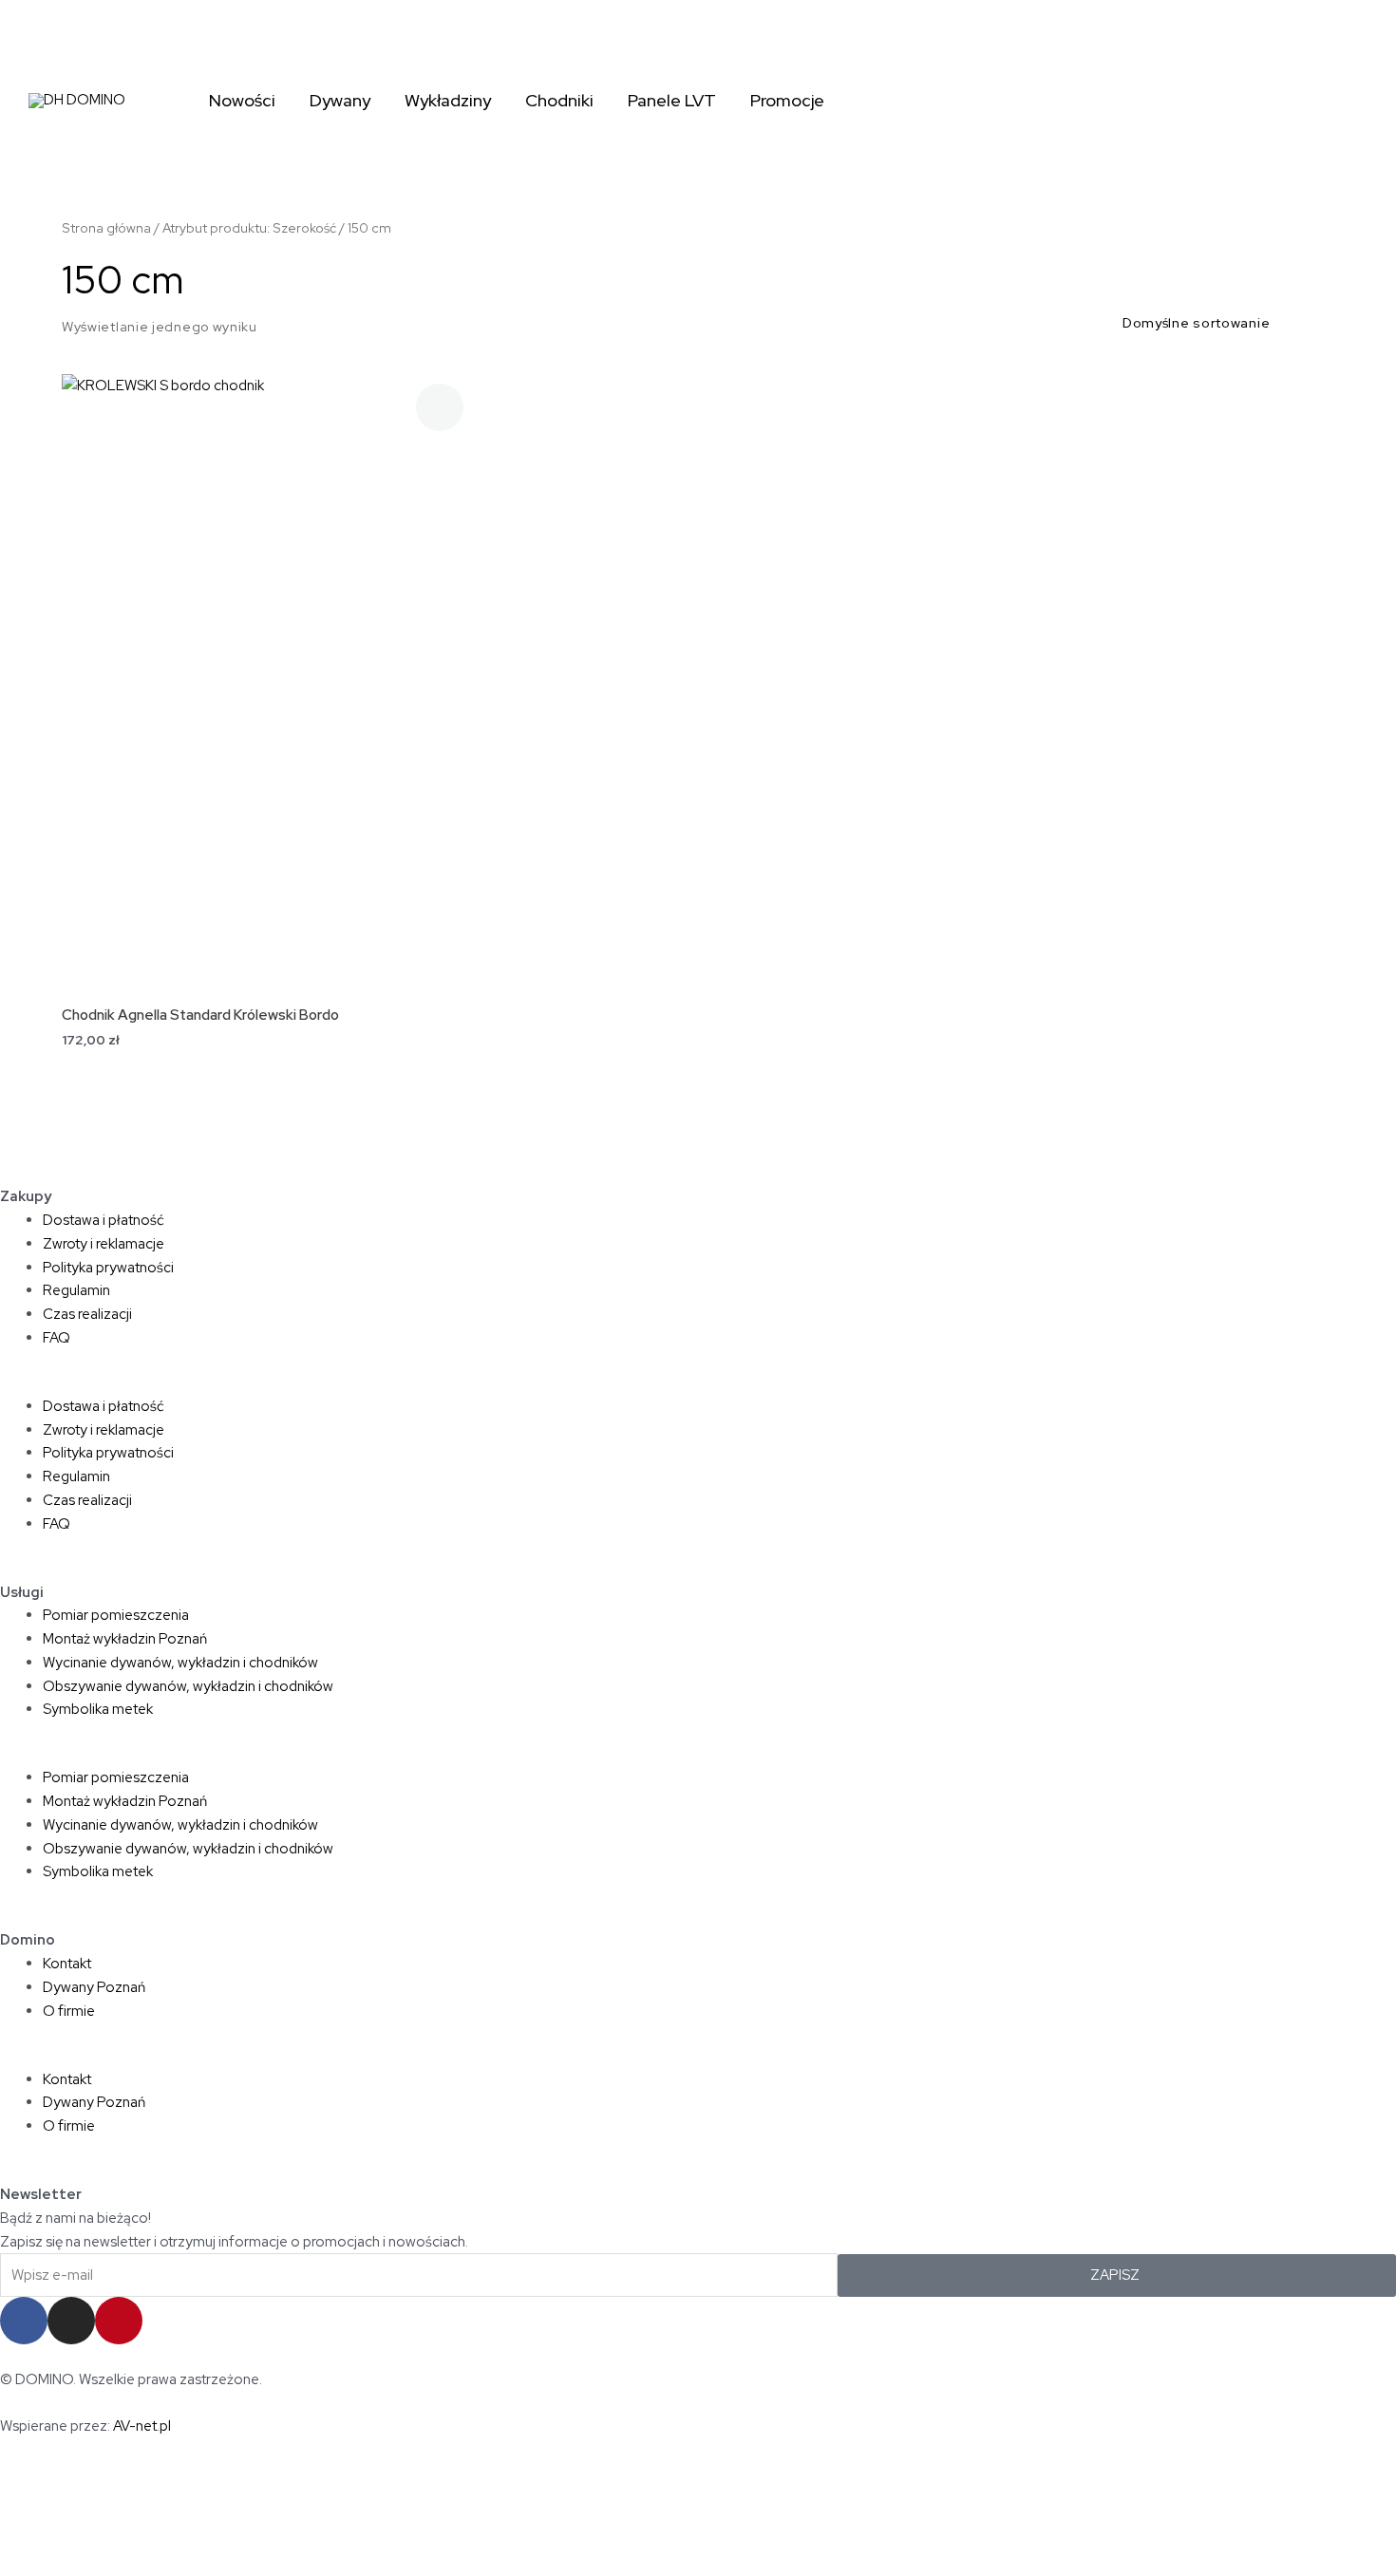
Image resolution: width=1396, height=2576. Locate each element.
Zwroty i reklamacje (104, 1244)
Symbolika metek (98, 1709)
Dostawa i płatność (104, 1220)
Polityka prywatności (108, 1268)
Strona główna (106, 228)
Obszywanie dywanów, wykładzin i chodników (188, 1686)
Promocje (787, 100)
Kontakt (67, 1964)
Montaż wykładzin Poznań (125, 1639)
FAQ (57, 1338)
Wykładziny (448, 100)
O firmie (69, 2011)
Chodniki (559, 100)
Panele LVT (672, 100)
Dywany (340, 100)
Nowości (242, 100)
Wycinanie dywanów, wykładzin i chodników (180, 1663)
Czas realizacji (87, 1314)
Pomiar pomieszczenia (116, 1615)
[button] (698, 1383)
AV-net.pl (142, 2426)
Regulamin (76, 1290)
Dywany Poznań (94, 1987)
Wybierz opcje (268, 605)
